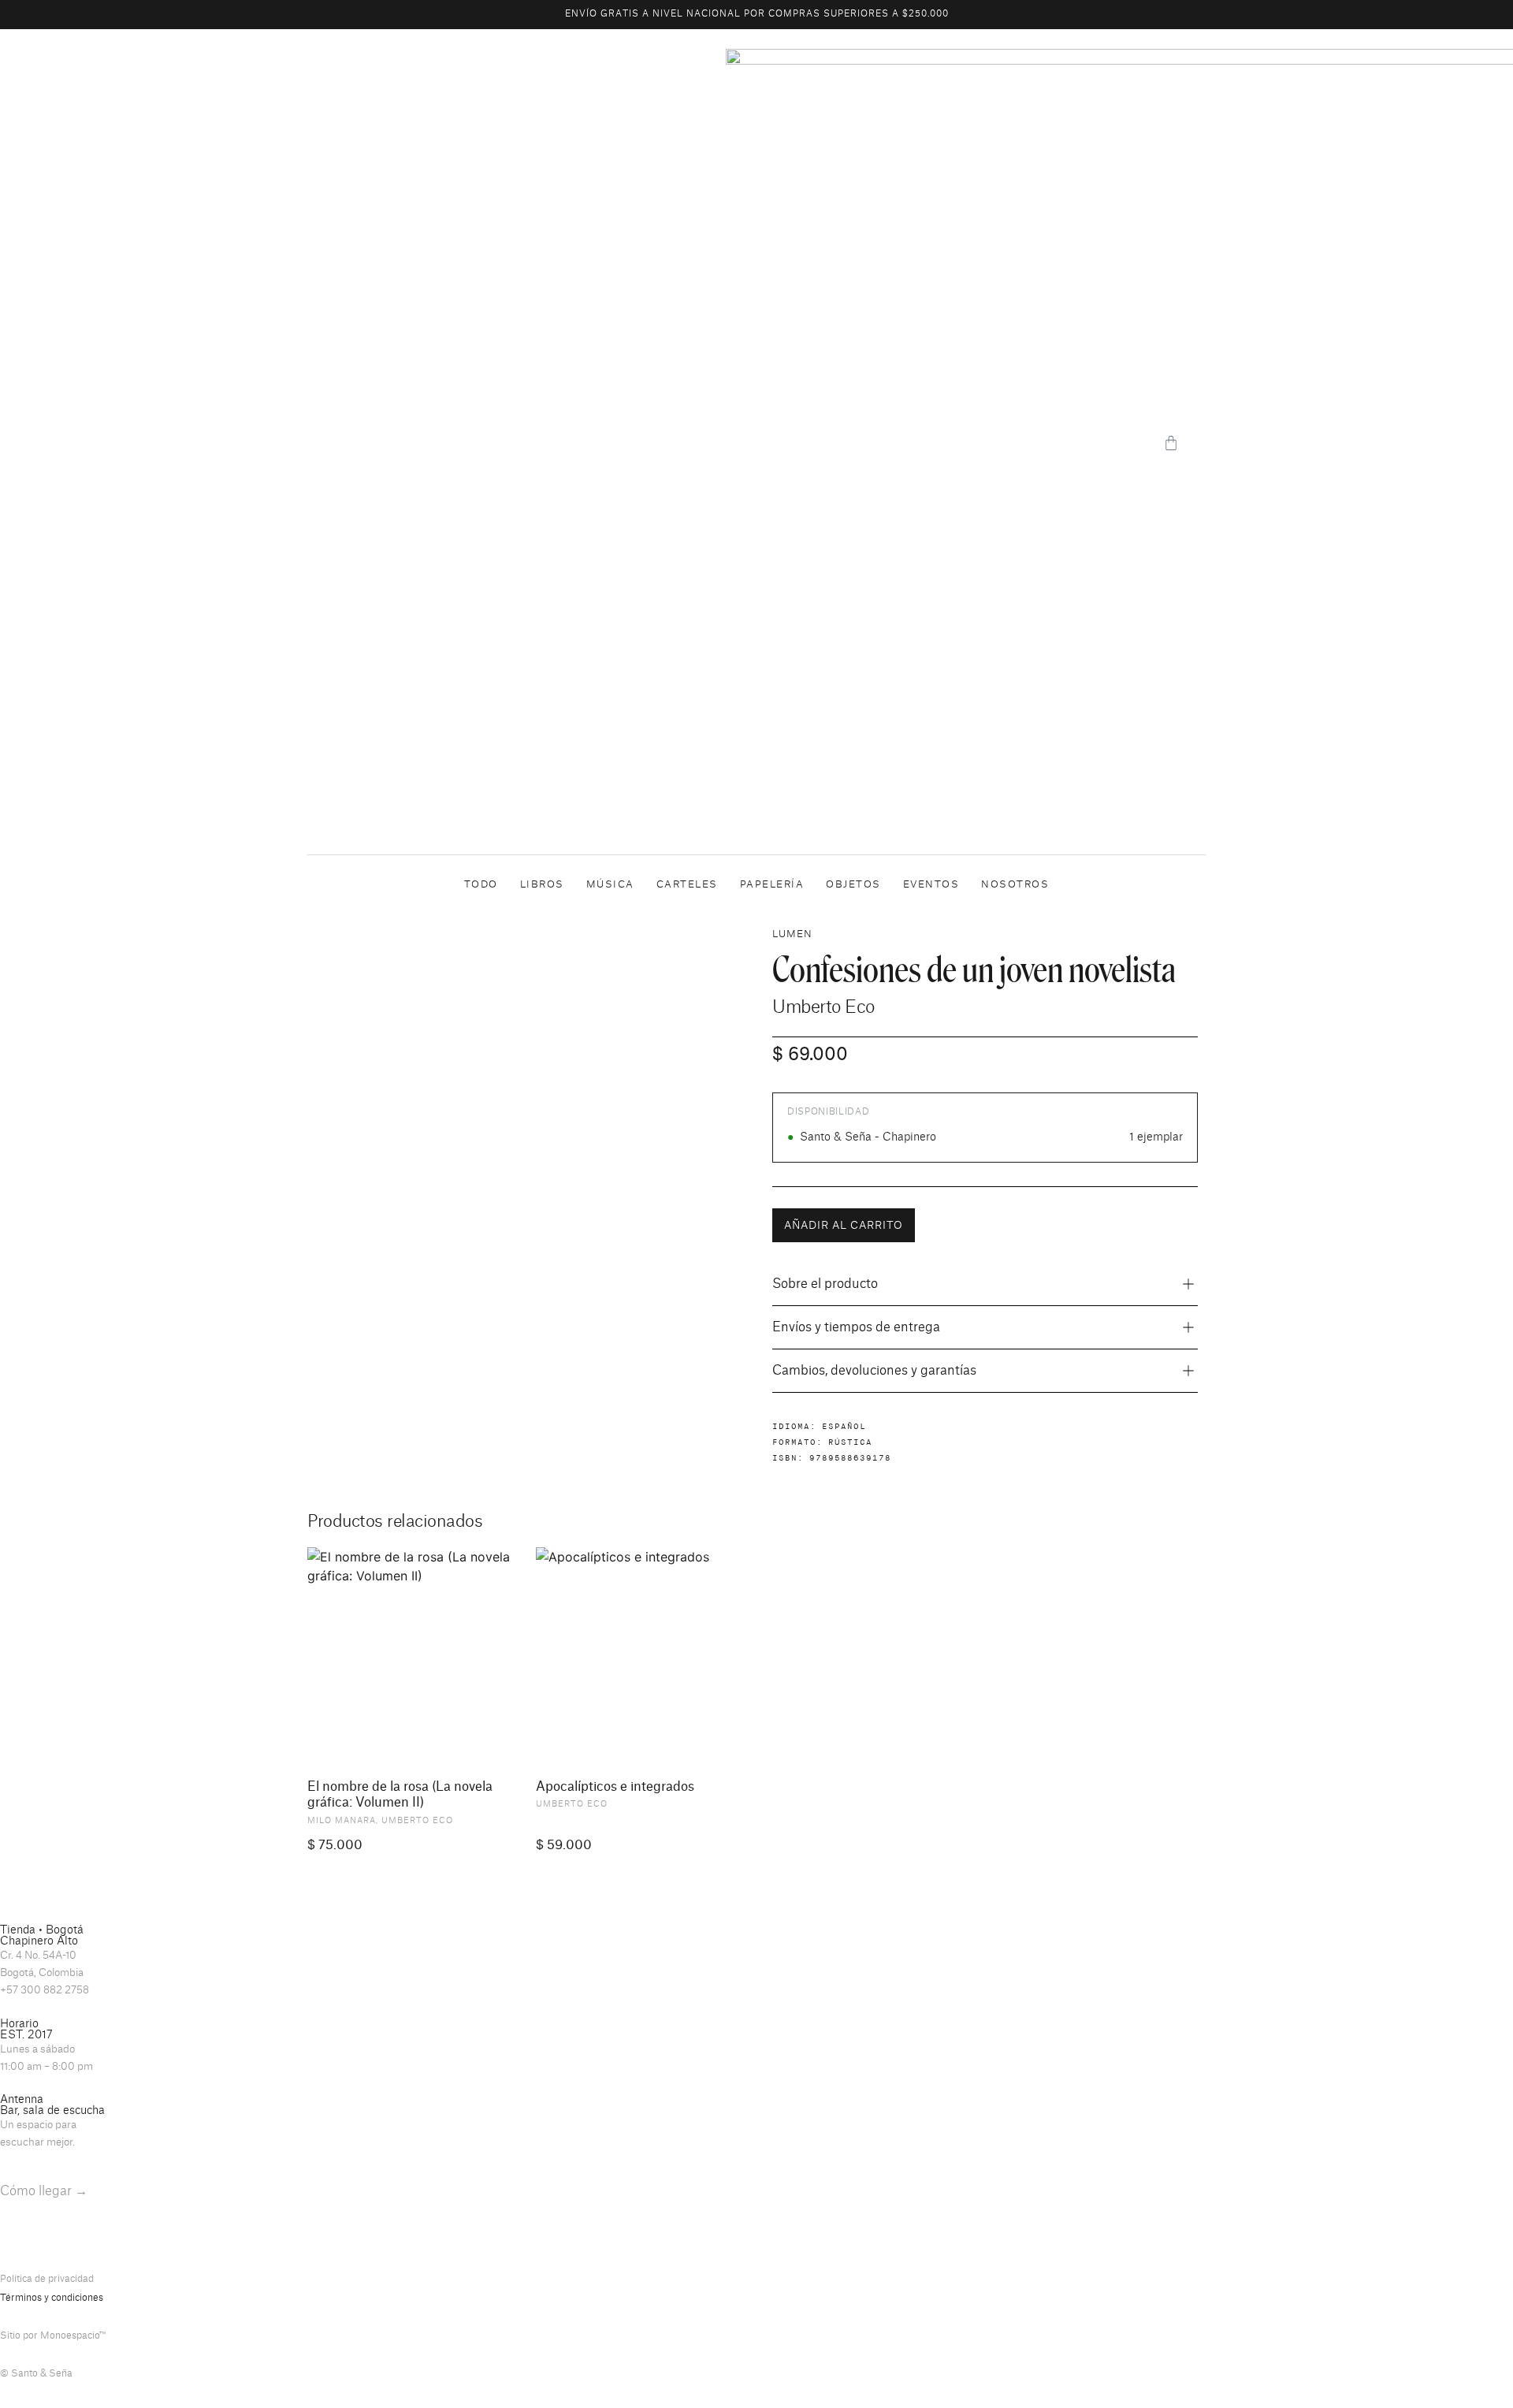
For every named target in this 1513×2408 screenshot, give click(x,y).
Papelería (772, 884)
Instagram (23, 2241)
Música (610, 884)
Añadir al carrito (844, 1225)
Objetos (853, 884)
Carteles (687, 884)
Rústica (850, 1442)
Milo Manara (342, 1821)
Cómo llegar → (44, 2191)
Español (844, 1426)
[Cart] (1171, 443)
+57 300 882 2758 (45, 1990)
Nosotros (1015, 884)
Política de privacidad (47, 2279)
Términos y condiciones (52, 2298)
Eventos (931, 884)
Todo (481, 884)
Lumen (792, 934)
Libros (542, 884)
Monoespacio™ (73, 2335)
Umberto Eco (823, 1007)
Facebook (72, 2241)
